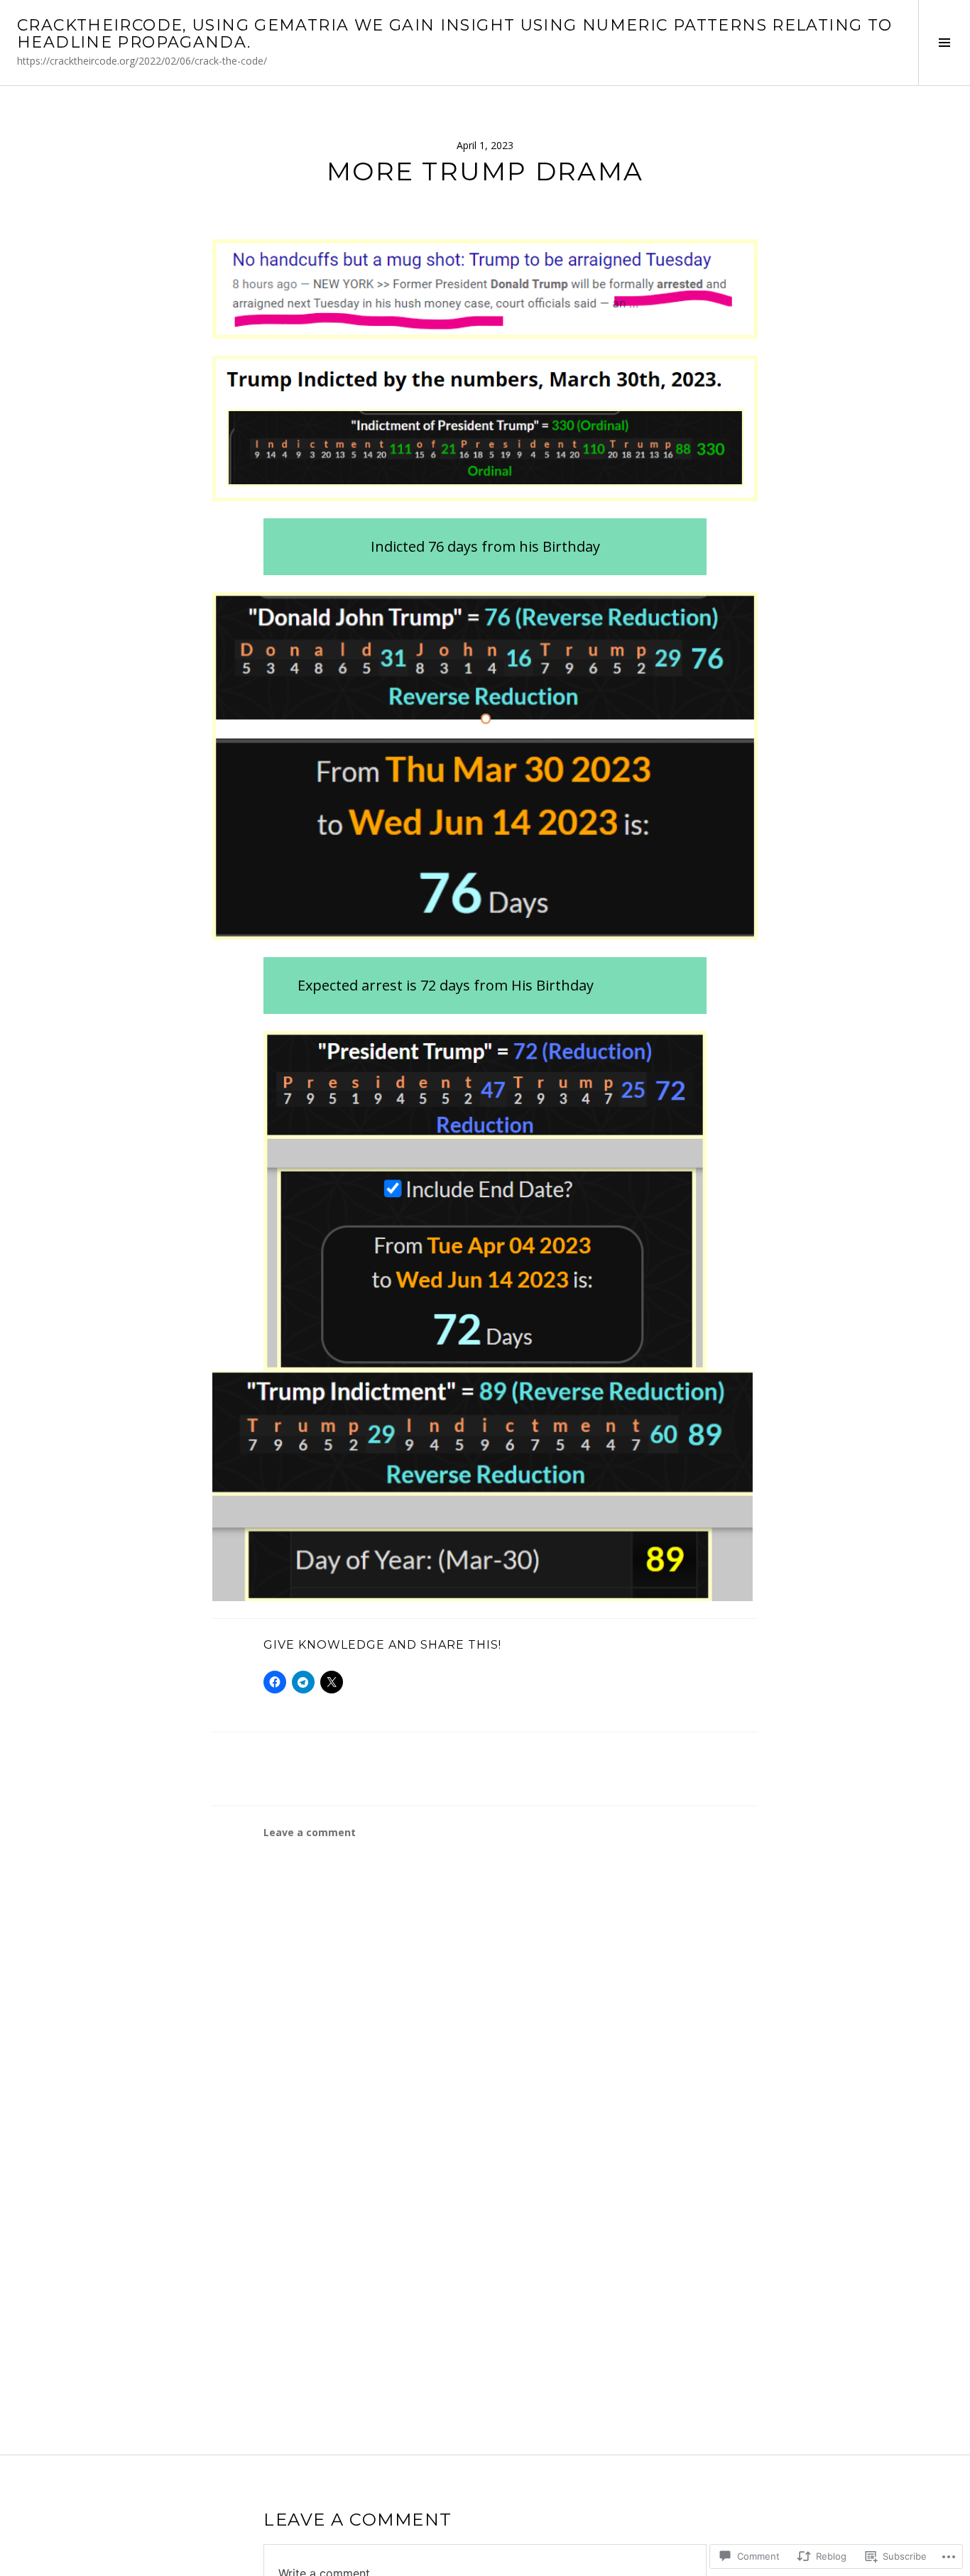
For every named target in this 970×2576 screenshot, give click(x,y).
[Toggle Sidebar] (944, 43)
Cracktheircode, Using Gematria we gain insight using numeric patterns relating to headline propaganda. (454, 34)
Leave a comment (310, 1832)
